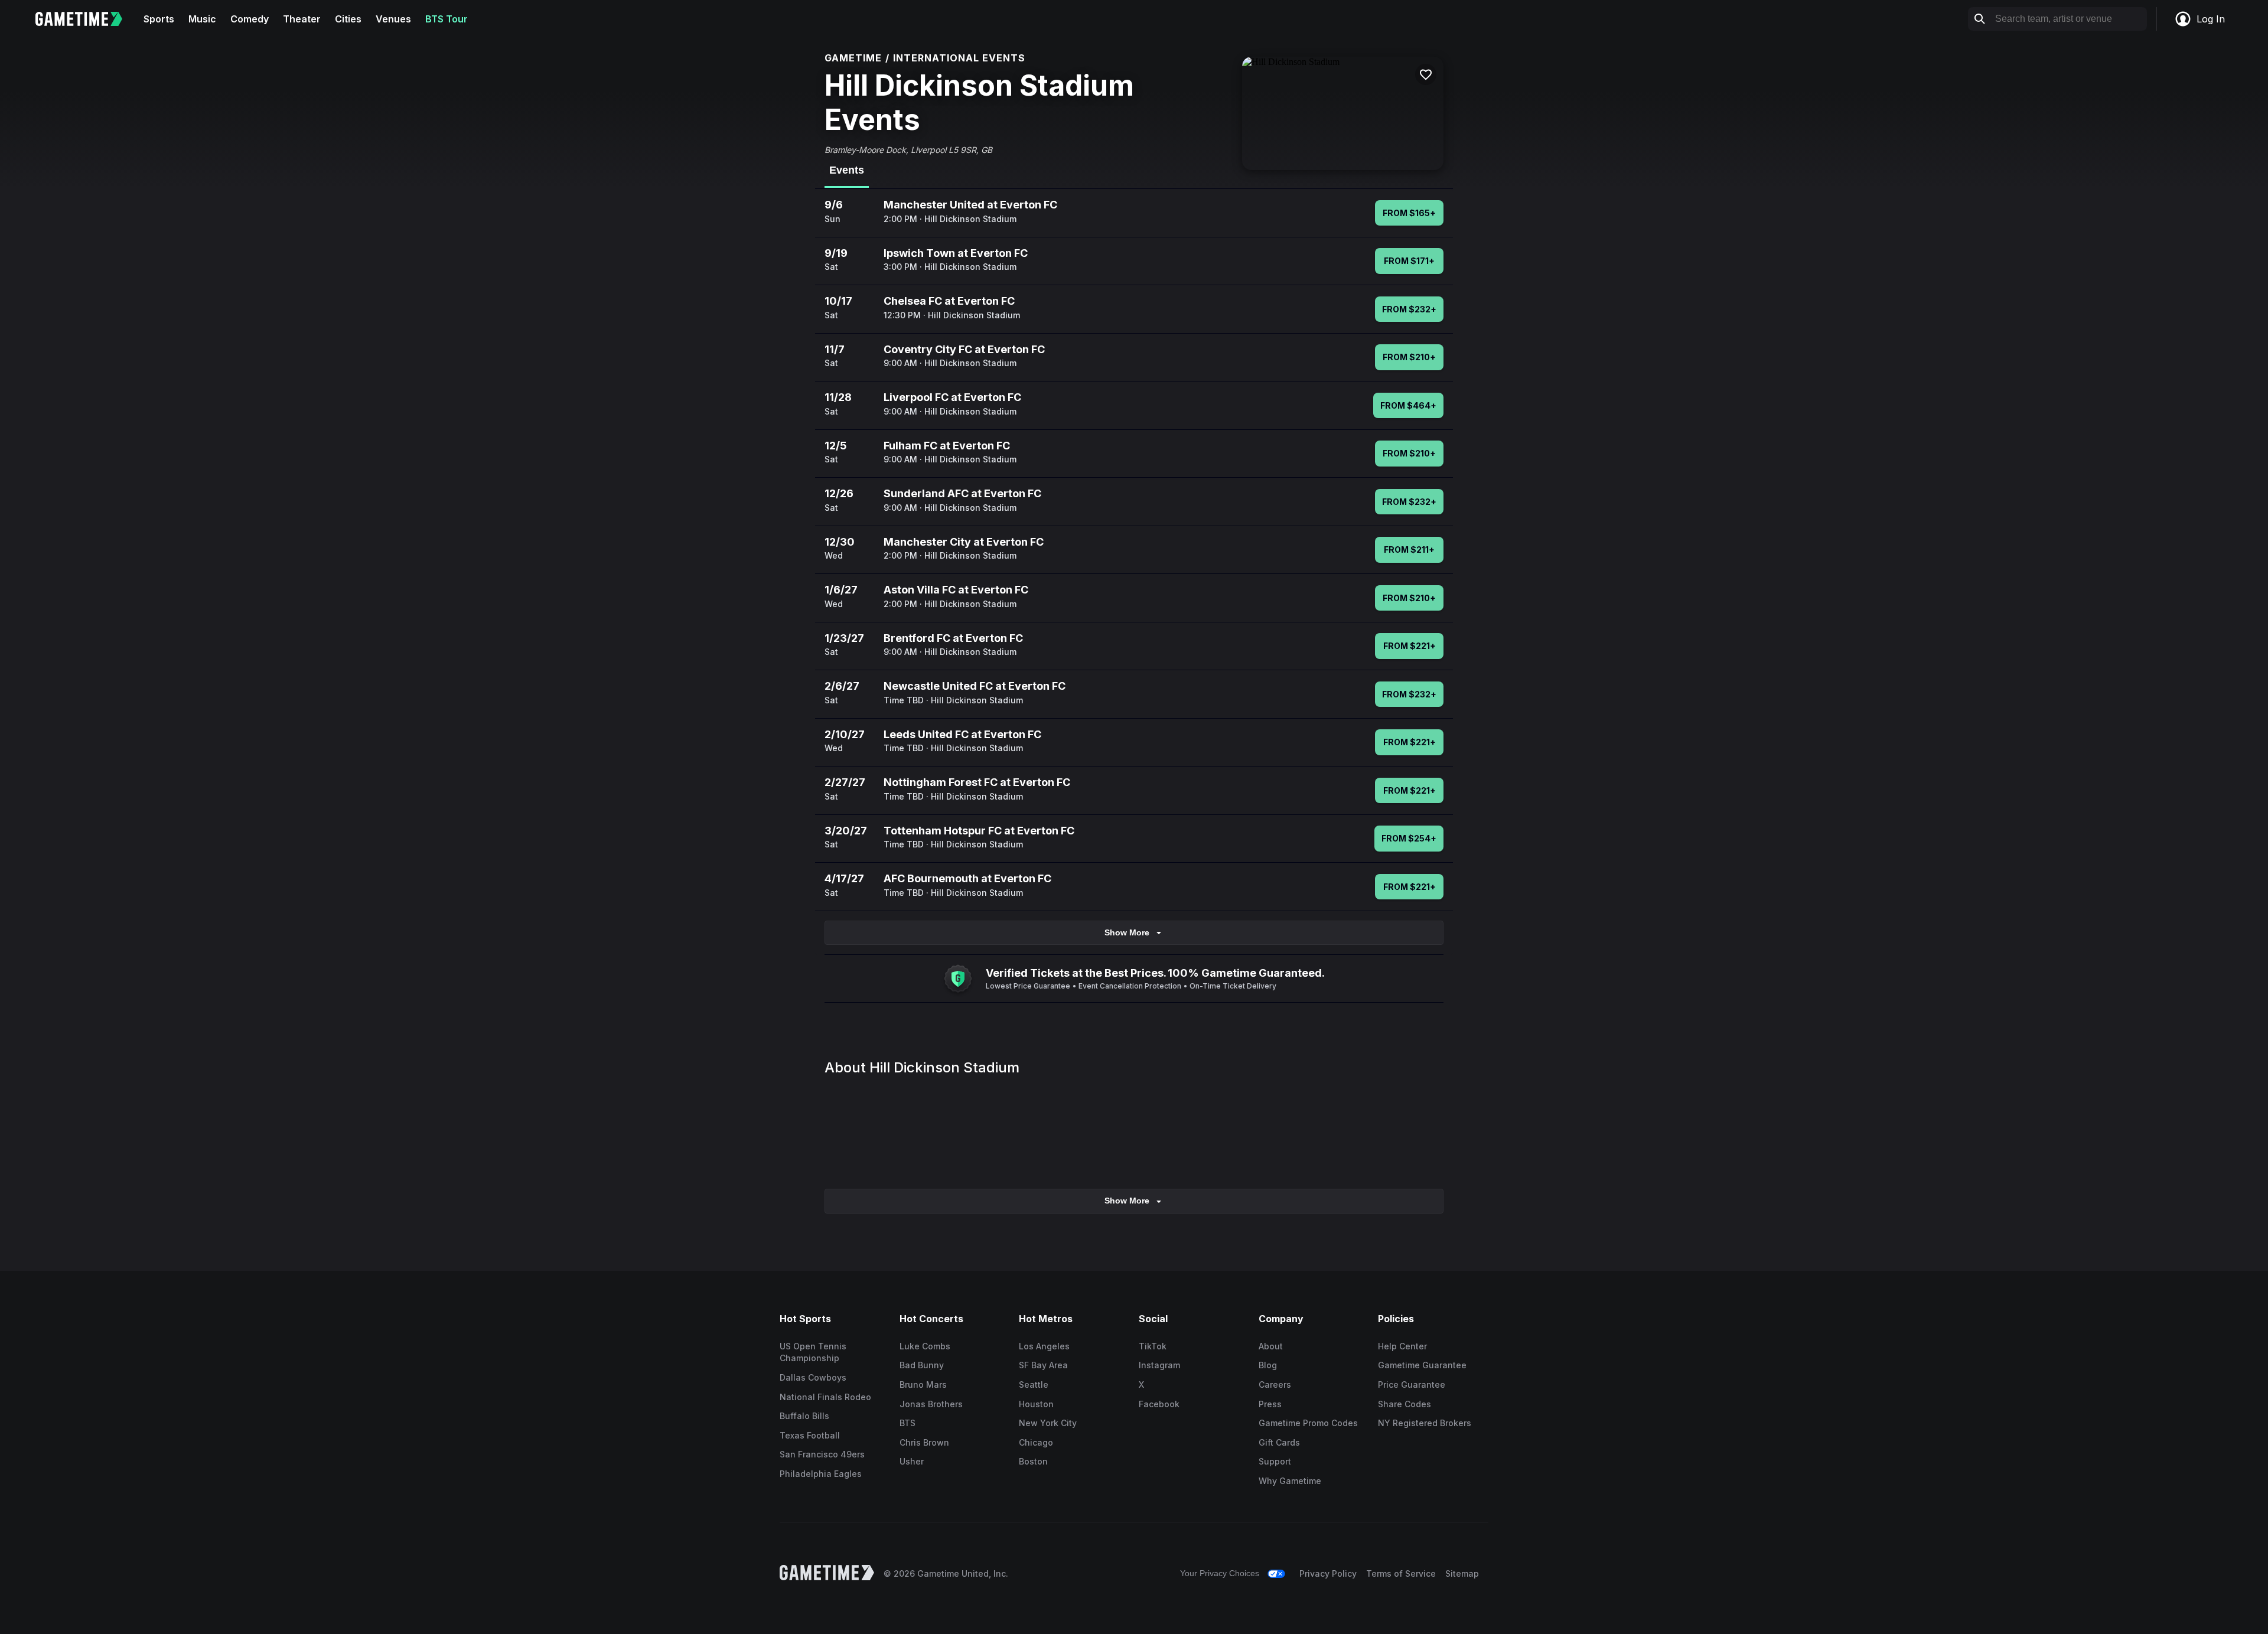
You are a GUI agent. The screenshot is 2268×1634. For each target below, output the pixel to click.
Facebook (1159, 1404)
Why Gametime (1290, 1481)
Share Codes (1405, 1404)
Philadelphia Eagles (821, 1474)
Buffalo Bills (804, 1416)
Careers (1275, 1385)
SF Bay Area (1043, 1365)
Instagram (1159, 1365)
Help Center (1402, 1346)
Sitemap (1462, 1573)
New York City (1048, 1423)
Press (1270, 1404)
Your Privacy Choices (1220, 1573)
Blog (1268, 1365)
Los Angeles (1044, 1346)
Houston (1036, 1404)
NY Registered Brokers (1425, 1423)
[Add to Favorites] (1426, 74)
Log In (2211, 19)
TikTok (1153, 1346)
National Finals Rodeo (825, 1397)
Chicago (1036, 1442)
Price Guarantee (1412, 1385)
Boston (1033, 1461)
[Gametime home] (86, 19)
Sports (159, 19)
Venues (393, 19)
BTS (907, 1423)
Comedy (250, 19)
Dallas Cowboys (813, 1377)
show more (1127, 1201)
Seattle (1034, 1385)
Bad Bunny (922, 1365)
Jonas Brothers (931, 1404)
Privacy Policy (1328, 1573)
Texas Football (810, 1435)
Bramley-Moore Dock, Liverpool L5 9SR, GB (908, 150)
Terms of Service (1401, 1573)
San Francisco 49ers (822, 1454)
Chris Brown (924, 1442)
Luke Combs (925, 1346)
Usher (912, 1461)
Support (1275, 1461)
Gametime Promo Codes (1308, 1423)
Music (202, 19)
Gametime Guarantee (1422, 1365)
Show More (1127, 932)
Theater (302, 19)
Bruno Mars (923, 1385)
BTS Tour (447, 19)
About (1271, 1346)
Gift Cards (1279, 1442)
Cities (348, 19)
